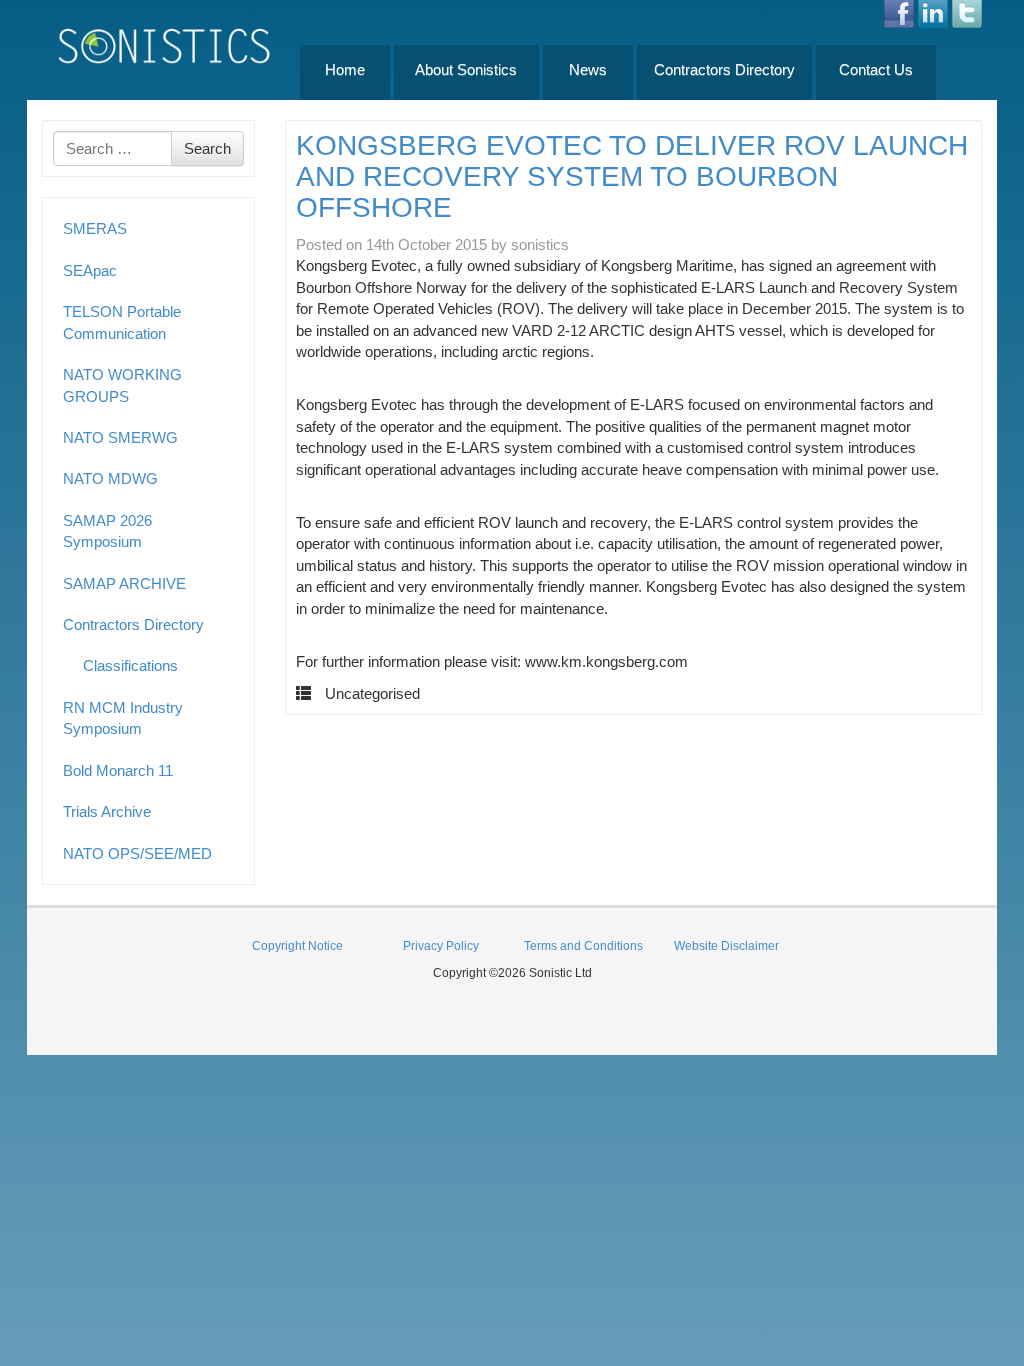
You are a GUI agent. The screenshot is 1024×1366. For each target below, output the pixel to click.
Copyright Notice (297, 946)
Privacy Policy (441, 946)
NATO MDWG (110, 478)
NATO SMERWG (120, 437)
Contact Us (876, 69)
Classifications (130, 665)
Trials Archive (107, 811)
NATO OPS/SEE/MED (137, 853)
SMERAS (95, 228)
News (588, 69)
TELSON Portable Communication (122, 322)
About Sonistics (466, 69)
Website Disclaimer (726, 946)
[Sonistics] (165, 45)
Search (207, 148)
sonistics (540, 244)
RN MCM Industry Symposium (123, 718)
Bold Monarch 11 (118, 770)
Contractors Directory (724, 69)
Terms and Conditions (583, 946)
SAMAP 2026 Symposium (107, 531)
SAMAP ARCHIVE (124, 583)
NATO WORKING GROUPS (122, 385)
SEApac (90, 270)
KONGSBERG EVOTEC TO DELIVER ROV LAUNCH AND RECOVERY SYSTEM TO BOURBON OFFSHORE (632, 176)
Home (345, 69)
